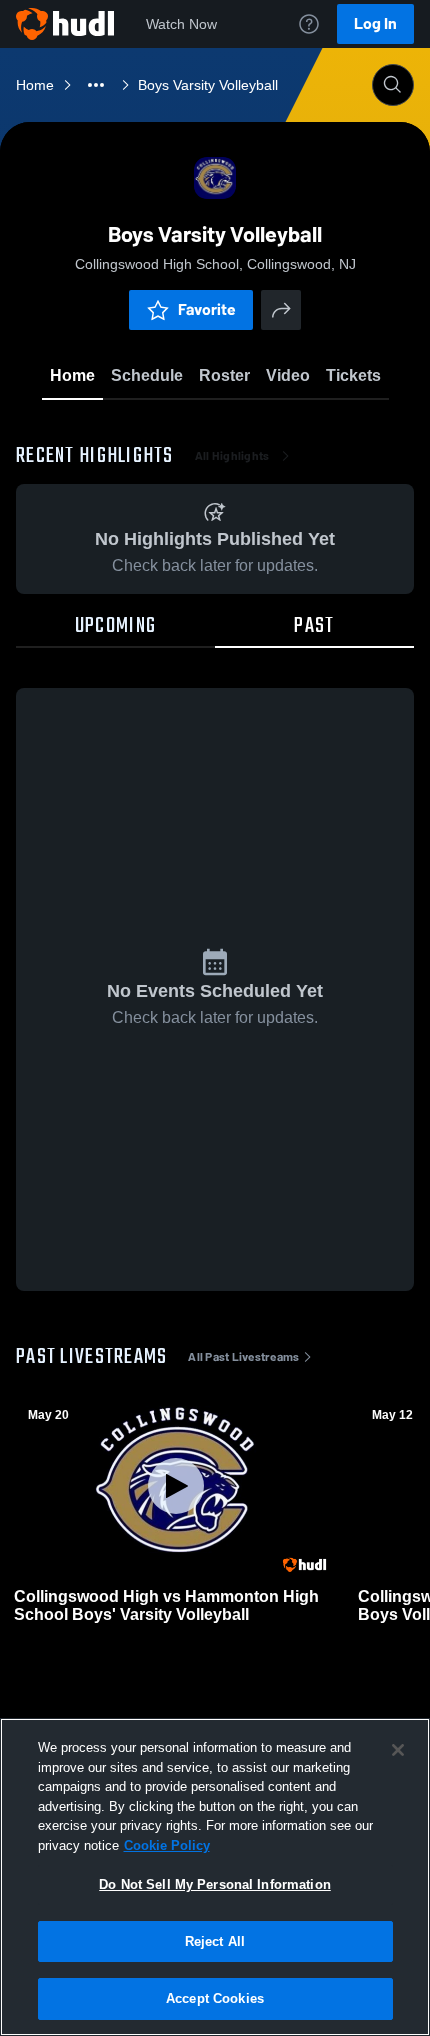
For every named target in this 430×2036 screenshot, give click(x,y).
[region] (215, 1877)
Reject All (215, 1941)
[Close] (398, 1750)
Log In (375, 23)
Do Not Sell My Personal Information (215, 1884)
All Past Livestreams (243, 1357)
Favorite (207, 309)
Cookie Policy (167, 1845)
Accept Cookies (215, 1998)
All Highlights (232, 456)
